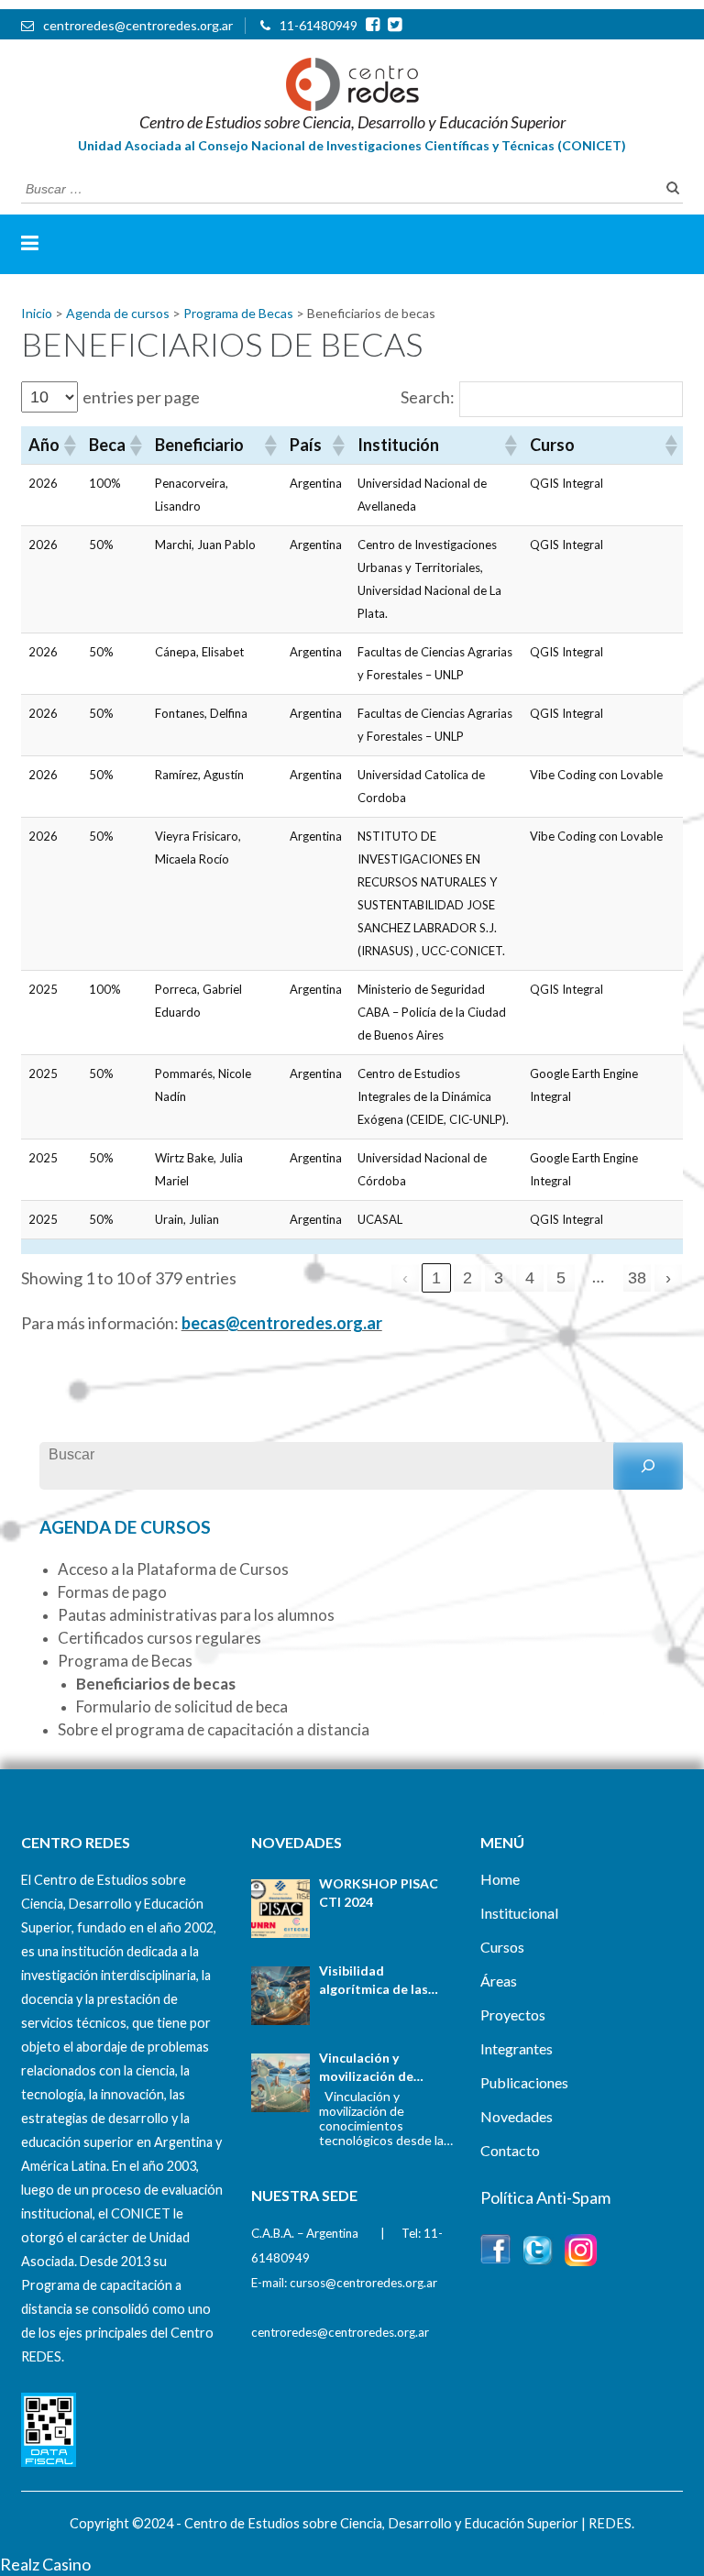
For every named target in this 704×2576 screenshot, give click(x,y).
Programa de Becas (125, 1661)
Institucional (519, 1913)
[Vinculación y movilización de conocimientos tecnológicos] (280, 2083)
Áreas (499, 1981)
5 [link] (561, 1278)
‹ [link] (405, 1278)
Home (500, 1879)
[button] (69, 446)
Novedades (517, 2116)
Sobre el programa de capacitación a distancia (214, 1729)
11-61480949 (319, 25)
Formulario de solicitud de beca (182, 1706)
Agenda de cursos (125, 1527)
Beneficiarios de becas (156, 1684)
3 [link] (499, 1278)
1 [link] (436, 1278)
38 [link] (637, 1278)
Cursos (502, 1947)
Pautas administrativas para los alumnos (196, 1615)
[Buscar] (648, 1466)
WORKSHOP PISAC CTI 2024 (379, 1893)
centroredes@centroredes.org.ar (138, 25)
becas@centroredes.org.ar (282, 1323)
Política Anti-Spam (545, 2197)
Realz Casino (45, 2564)
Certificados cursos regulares (159, 1638)
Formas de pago (112, 1592)
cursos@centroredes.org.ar (363, 2283)
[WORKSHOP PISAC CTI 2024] (280, 1909)
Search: (428, 397)
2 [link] (467, 1278)
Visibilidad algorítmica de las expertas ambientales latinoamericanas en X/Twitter (385, 1981)
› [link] (668, 1278)
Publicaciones (524, 2082)
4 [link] (530, 1278)
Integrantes (517, 2048)
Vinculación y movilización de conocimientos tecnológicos (366, 2068)
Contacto (510, 2150)
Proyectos (513, 2015)
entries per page (141, 397)
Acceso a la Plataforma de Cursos (173, 1569)
